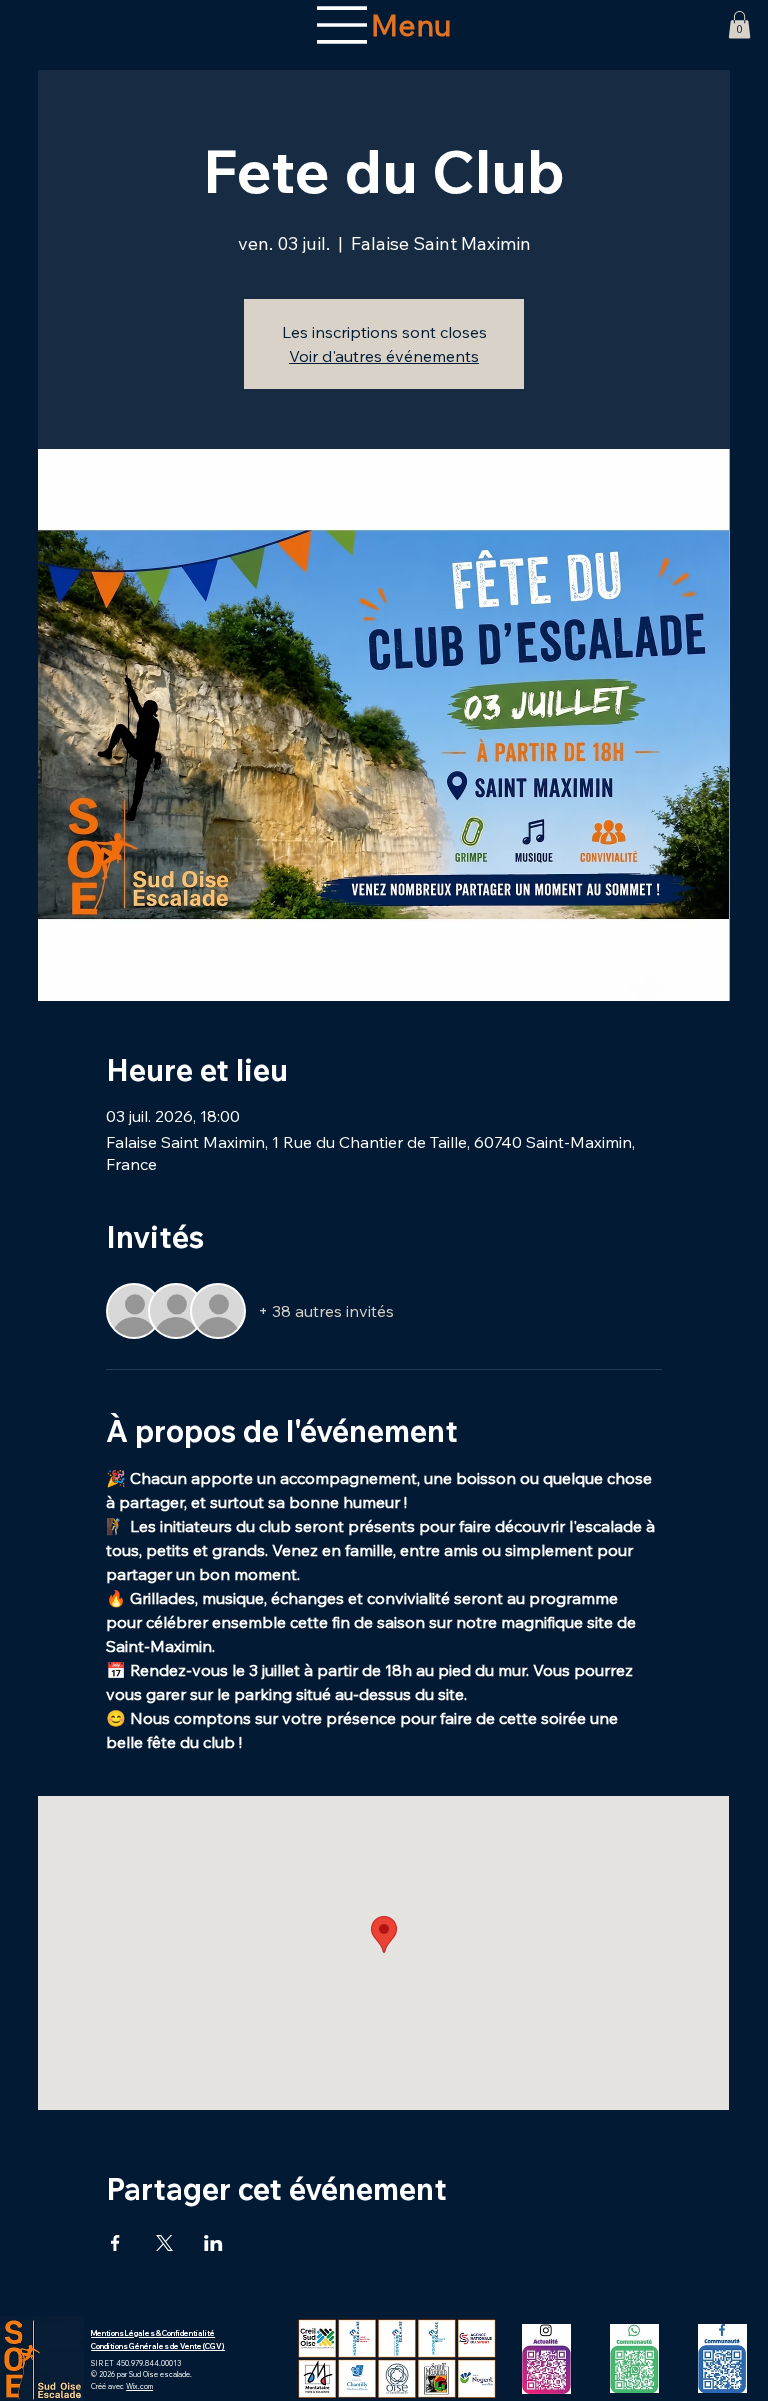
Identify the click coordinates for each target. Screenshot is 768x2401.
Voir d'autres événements (384, 356)
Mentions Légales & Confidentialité (153, 2333)
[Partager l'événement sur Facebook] (115, 2243)
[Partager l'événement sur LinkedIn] (213, 2243)
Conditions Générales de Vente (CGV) (158, 2346)
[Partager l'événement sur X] (164, 2243)
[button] (739, 24)
